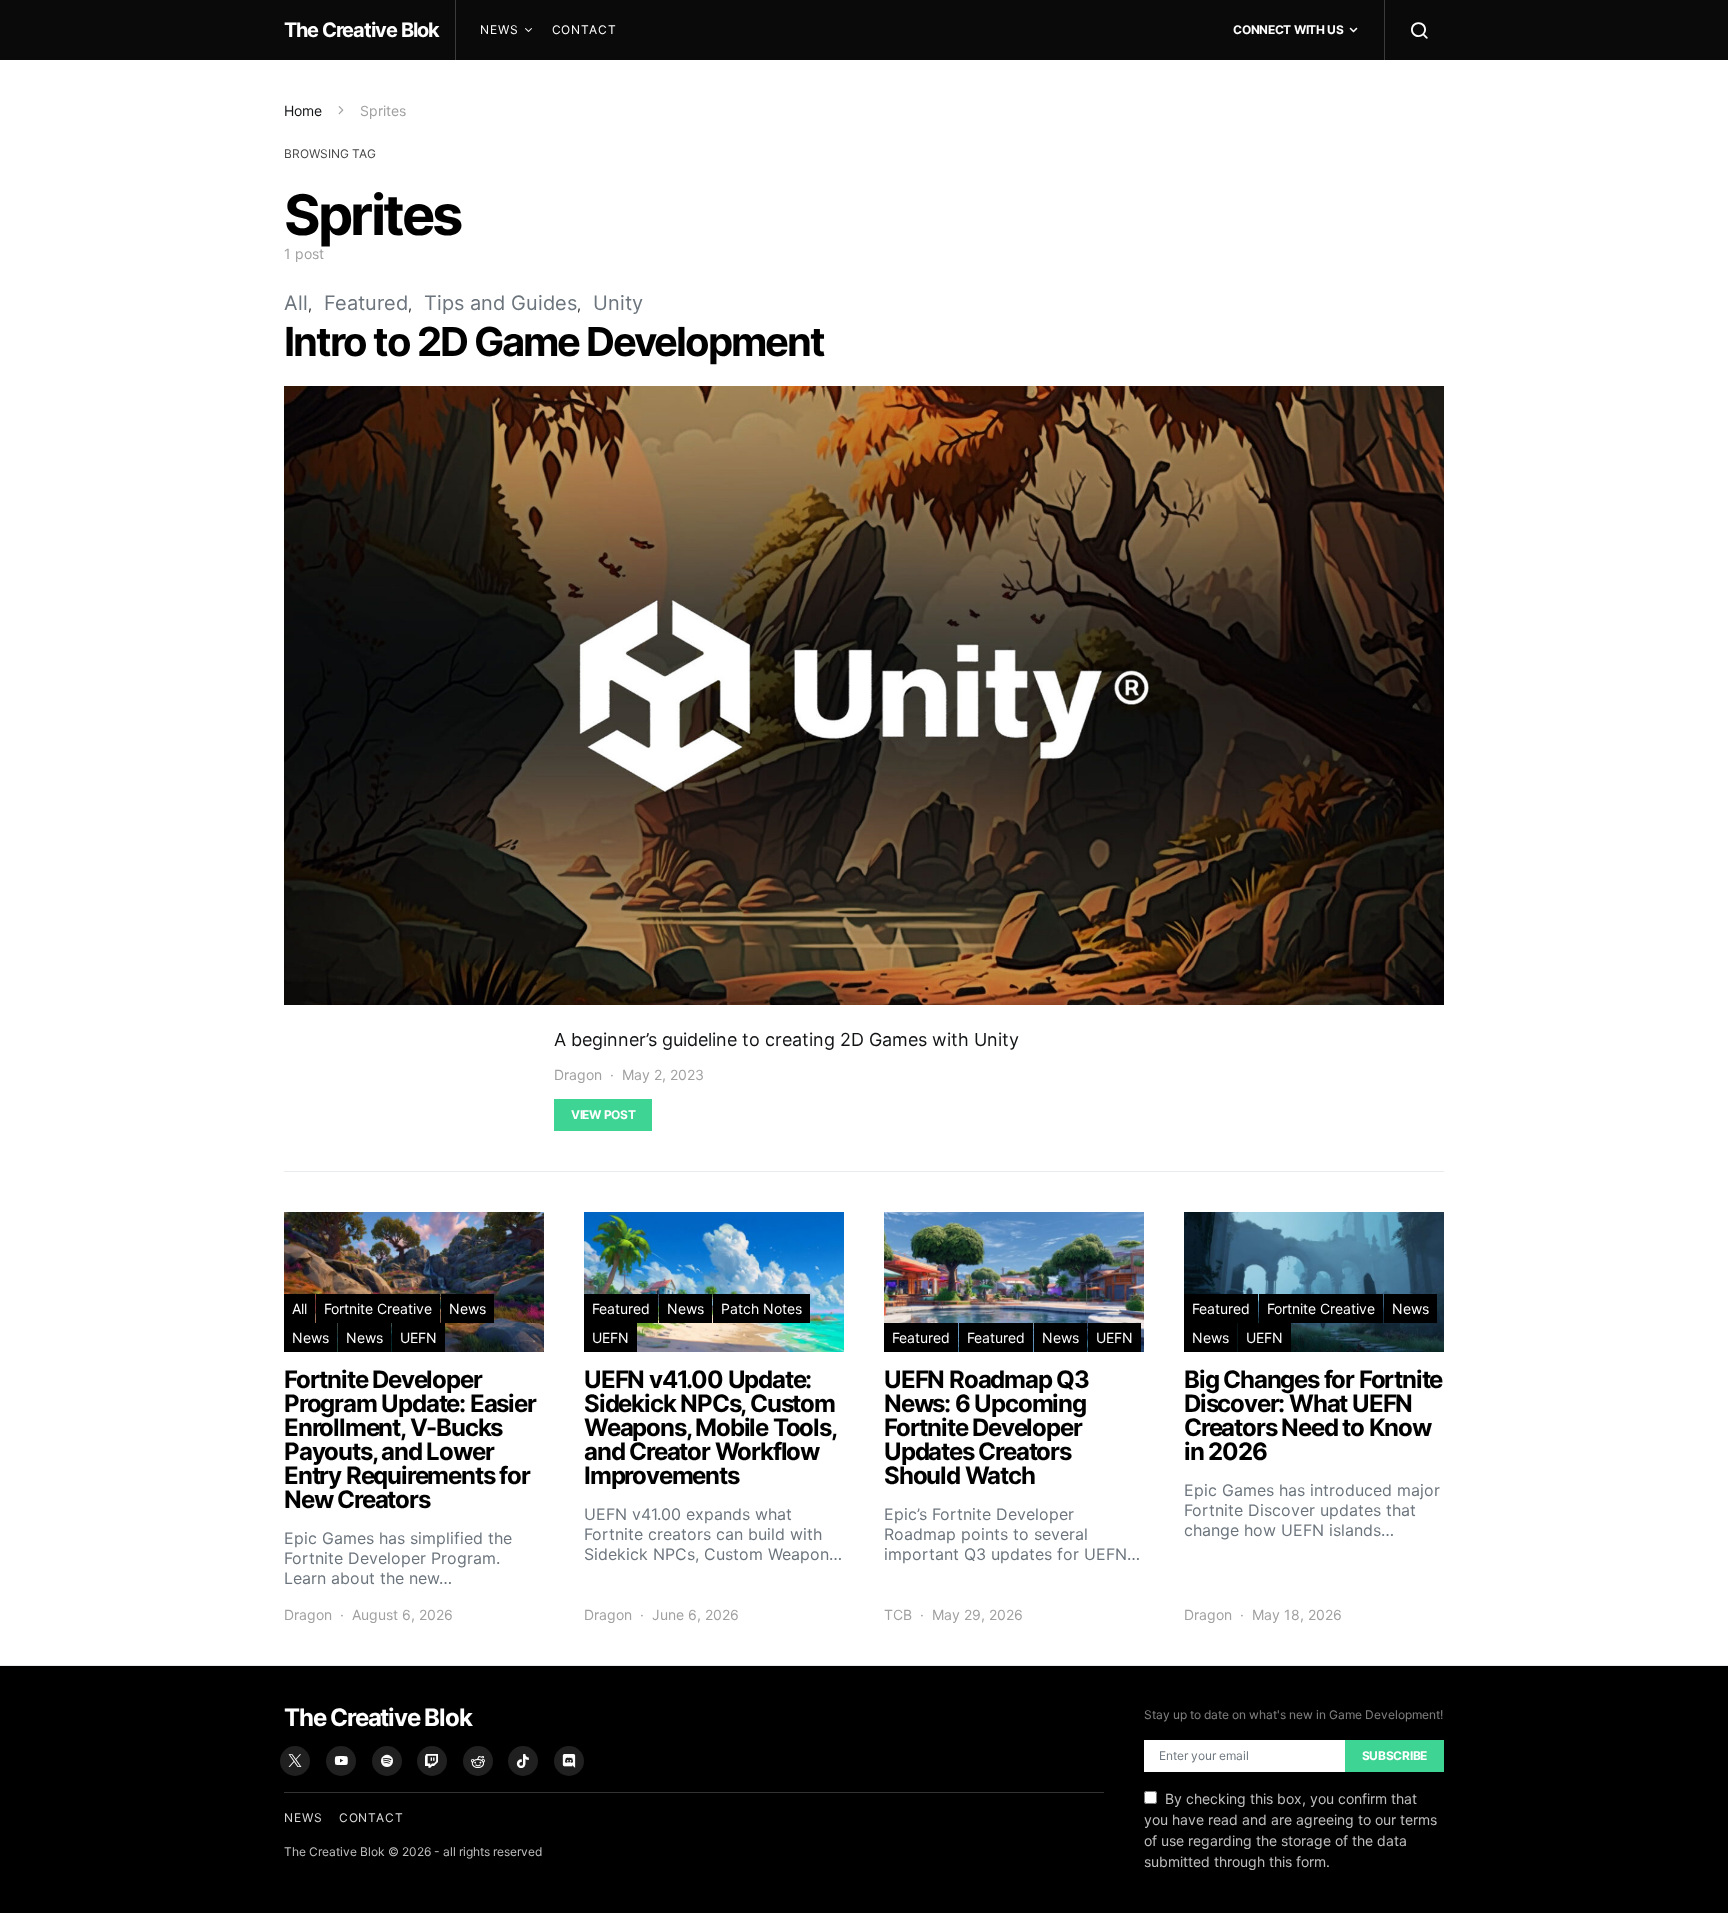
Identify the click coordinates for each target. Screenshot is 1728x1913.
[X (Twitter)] (295, 1761)
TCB (898, 1614)
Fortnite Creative (378, 1308)
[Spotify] (387, 1761)
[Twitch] (432, 1761)
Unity (618, 303)
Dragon (578, 1074)
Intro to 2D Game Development (554, 341)
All (296, 303)
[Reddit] (478, 1761)
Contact (584, 29)
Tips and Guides (500, 303)
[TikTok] (523, 1761)
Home (303, 110)
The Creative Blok (361, 30)
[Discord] (569, 1761)
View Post (603, 1114)
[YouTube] (341, 1761)
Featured (366, 303)
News (499, 29)
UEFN (418, 1337)
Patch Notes (761, 1308)
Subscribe (1394, 1755)
